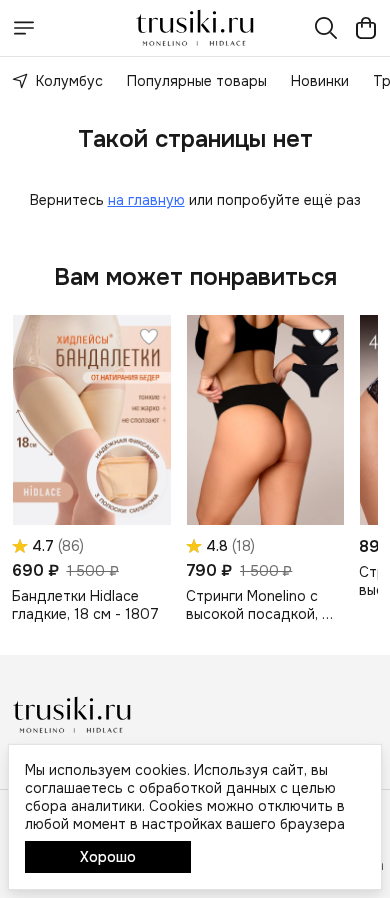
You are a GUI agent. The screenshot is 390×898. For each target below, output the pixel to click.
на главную (146, 200)
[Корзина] (366, 28)
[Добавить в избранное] (149, 337)
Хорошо (108, 857)
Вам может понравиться (195, 277)
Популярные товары (197, 81)
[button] (91, 420)
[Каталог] (24, 28)
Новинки (320, 81)
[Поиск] (326, 28)
